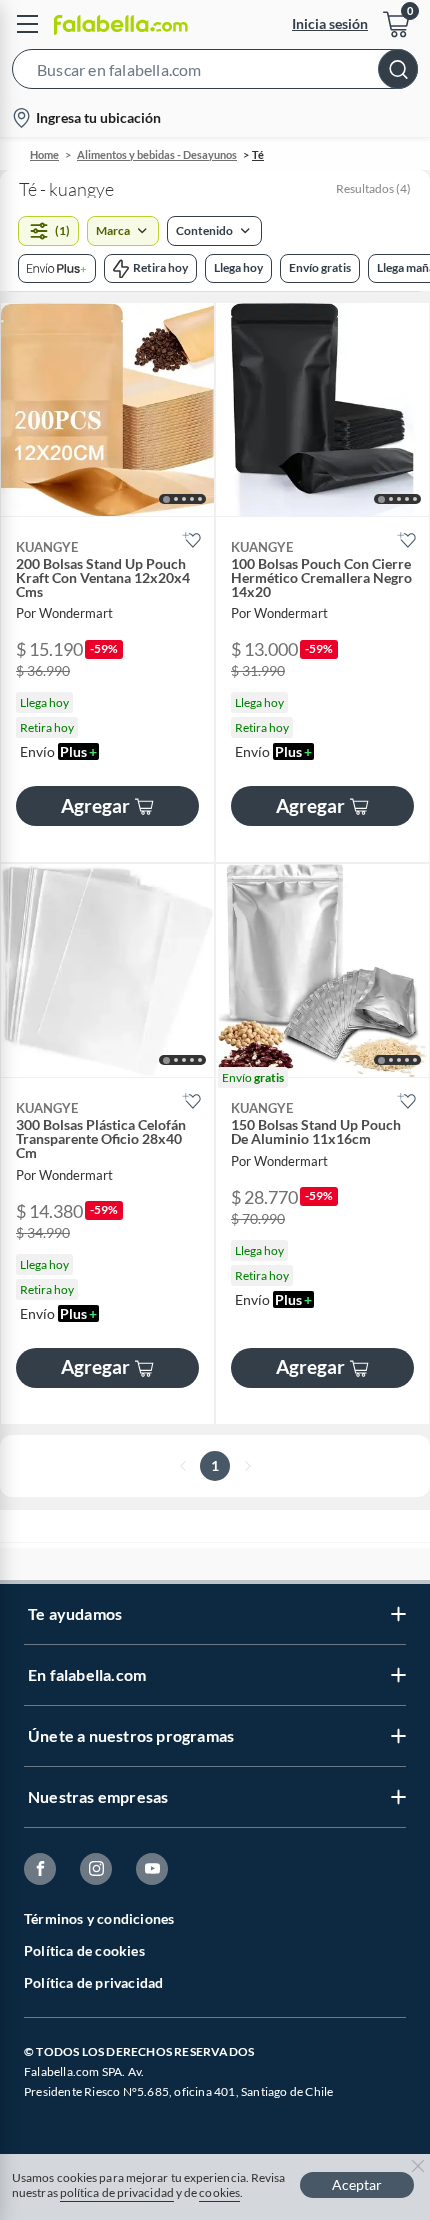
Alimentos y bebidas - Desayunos (157, 154)
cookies (219, 2192)
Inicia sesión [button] (330, 23)
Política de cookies (84, 1950)
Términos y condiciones (99, 1918)
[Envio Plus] (57, 268)
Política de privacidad (93, 1982)
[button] (215, 73)
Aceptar (357, 2184)
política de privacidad (117, 2192)
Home (44, 154)
